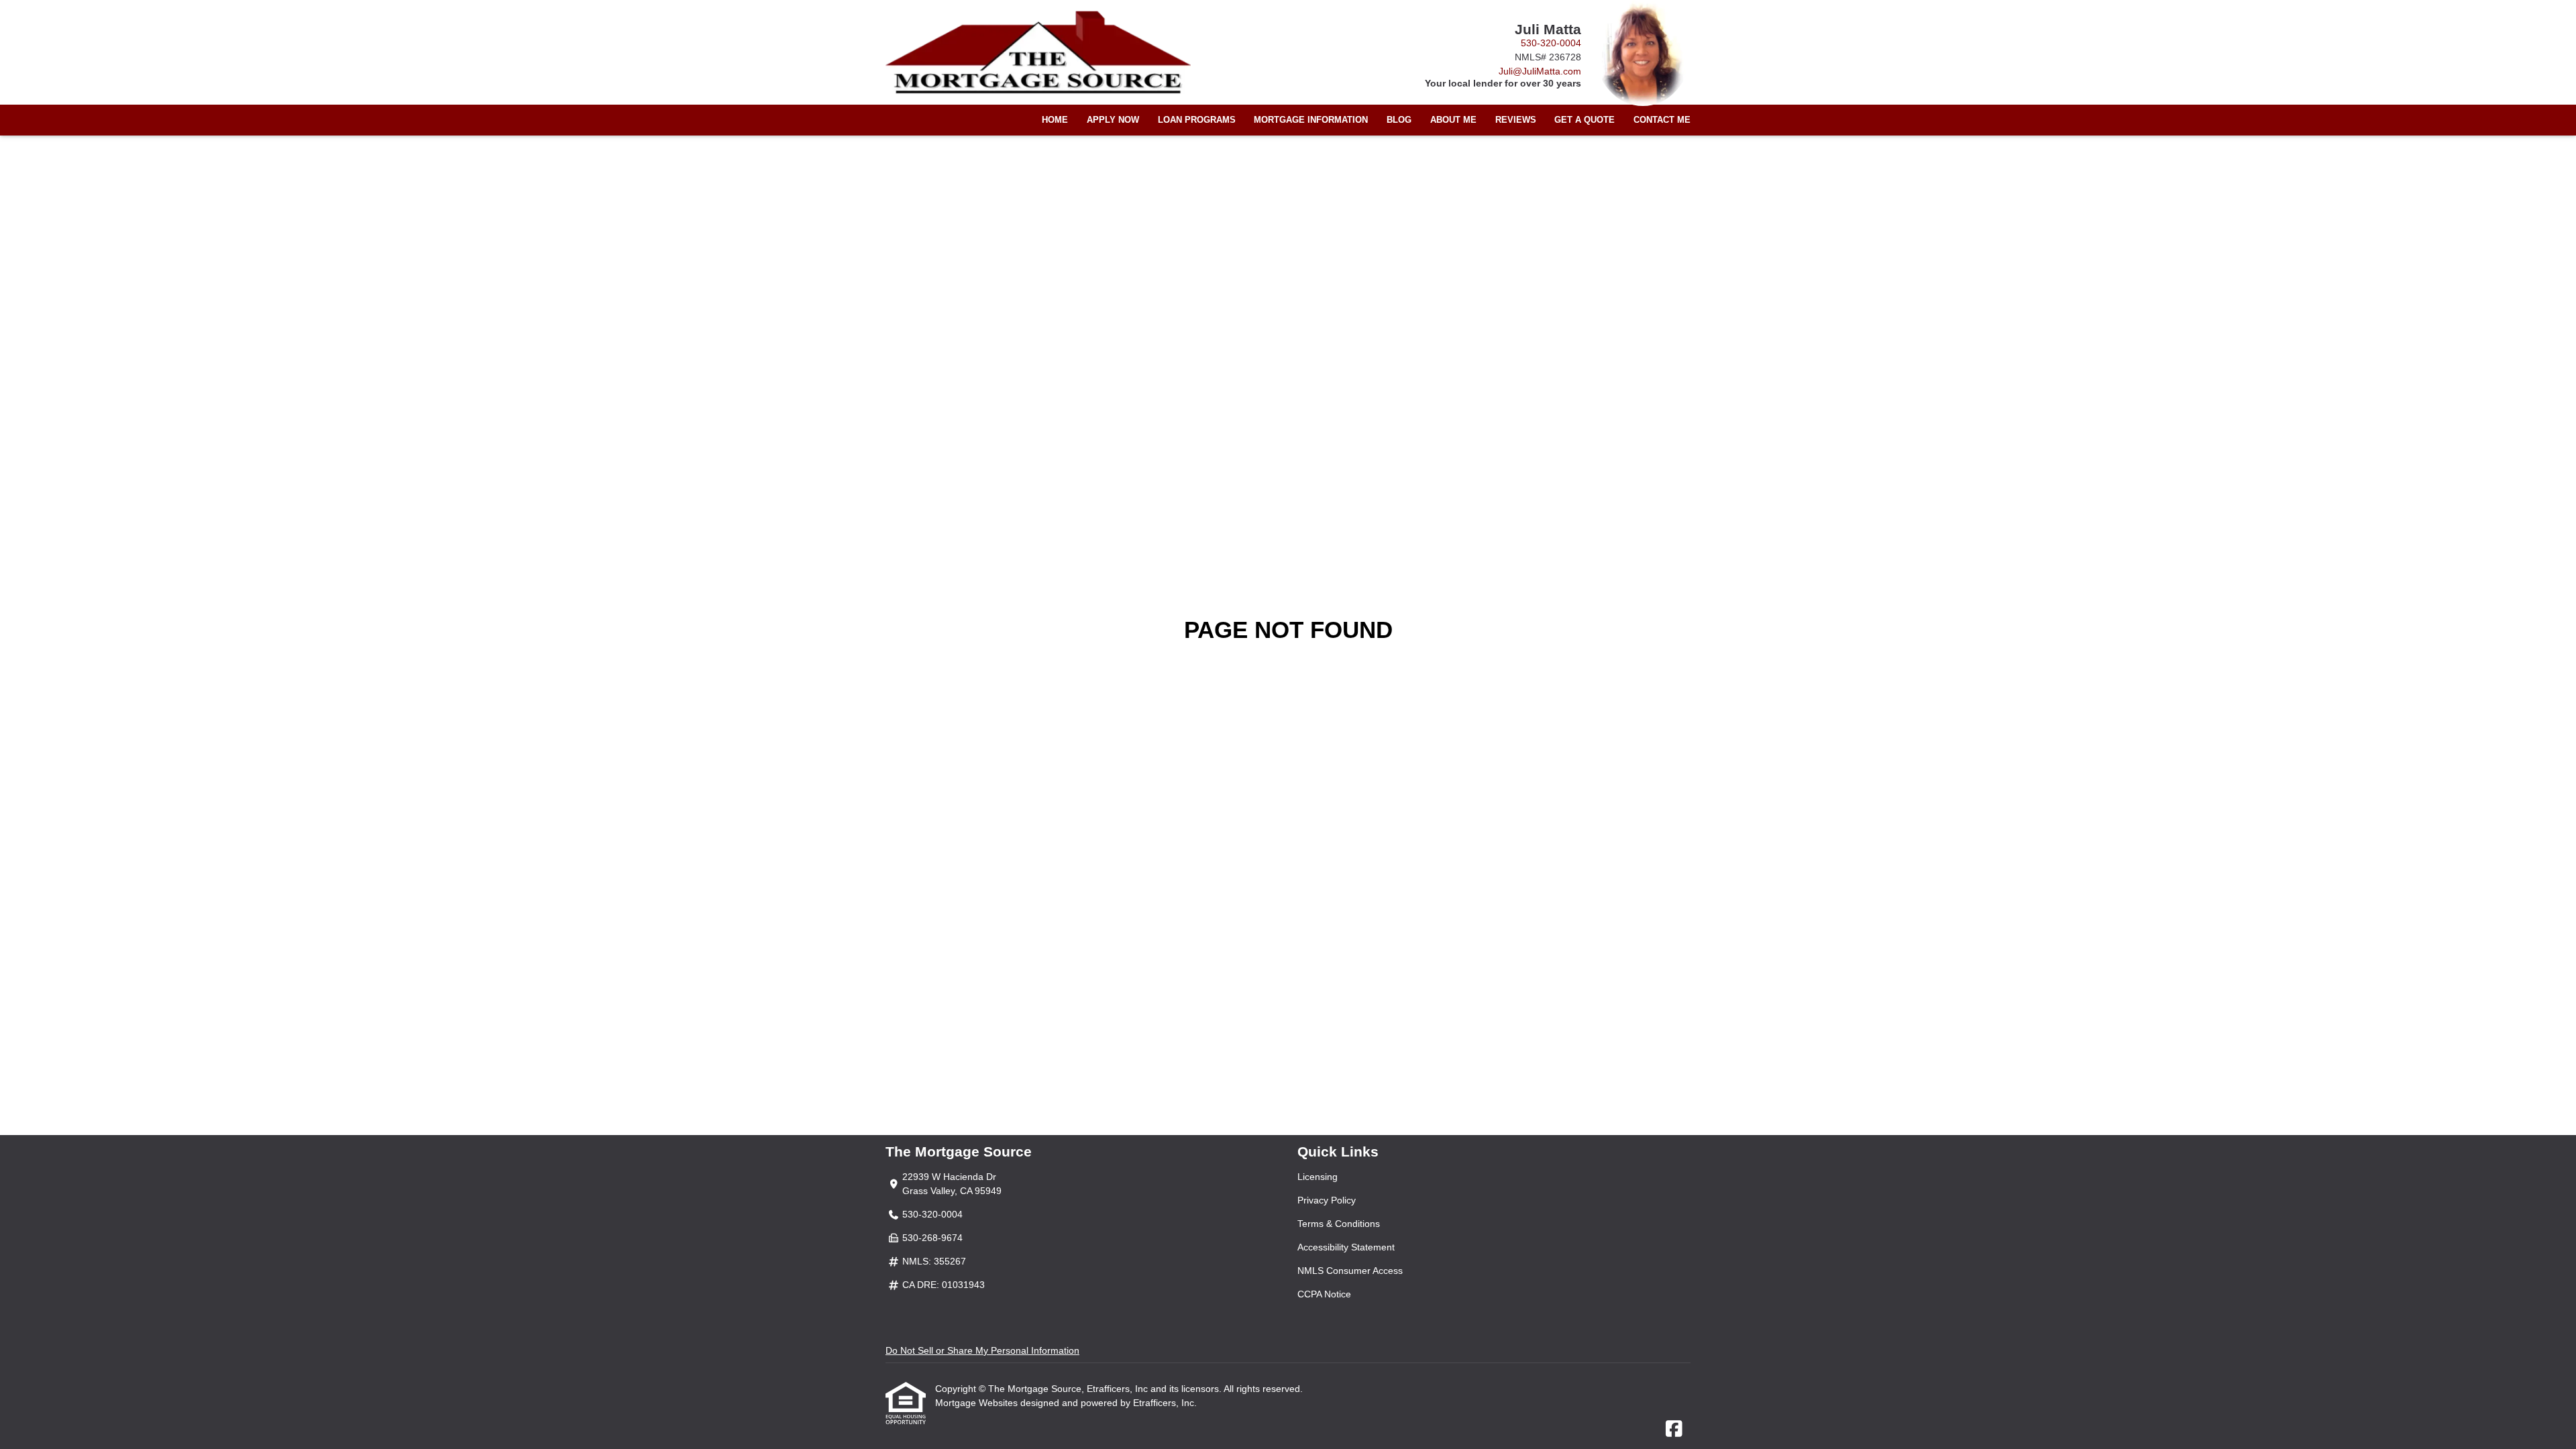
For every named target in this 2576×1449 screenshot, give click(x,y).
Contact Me (1662, 120)
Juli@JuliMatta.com (1540, 71)
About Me (1453, 120)
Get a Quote (1585, 120)
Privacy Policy (1327, 1200)
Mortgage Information (1311, 120)
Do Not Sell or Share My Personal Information (982, 1350)
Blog (1399, 120)
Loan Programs (1197, 120)
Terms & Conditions (1339, 1224)
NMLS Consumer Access (1350, 1271)
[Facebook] (1674, 1430)
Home (1055, 120)
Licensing (1318, 1177)
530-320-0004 (1551, 43)
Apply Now (1113, 120)
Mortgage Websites (978, 1403)
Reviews (1516, 120)
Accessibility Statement (1346, 1247)
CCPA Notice (1324, 1294)
